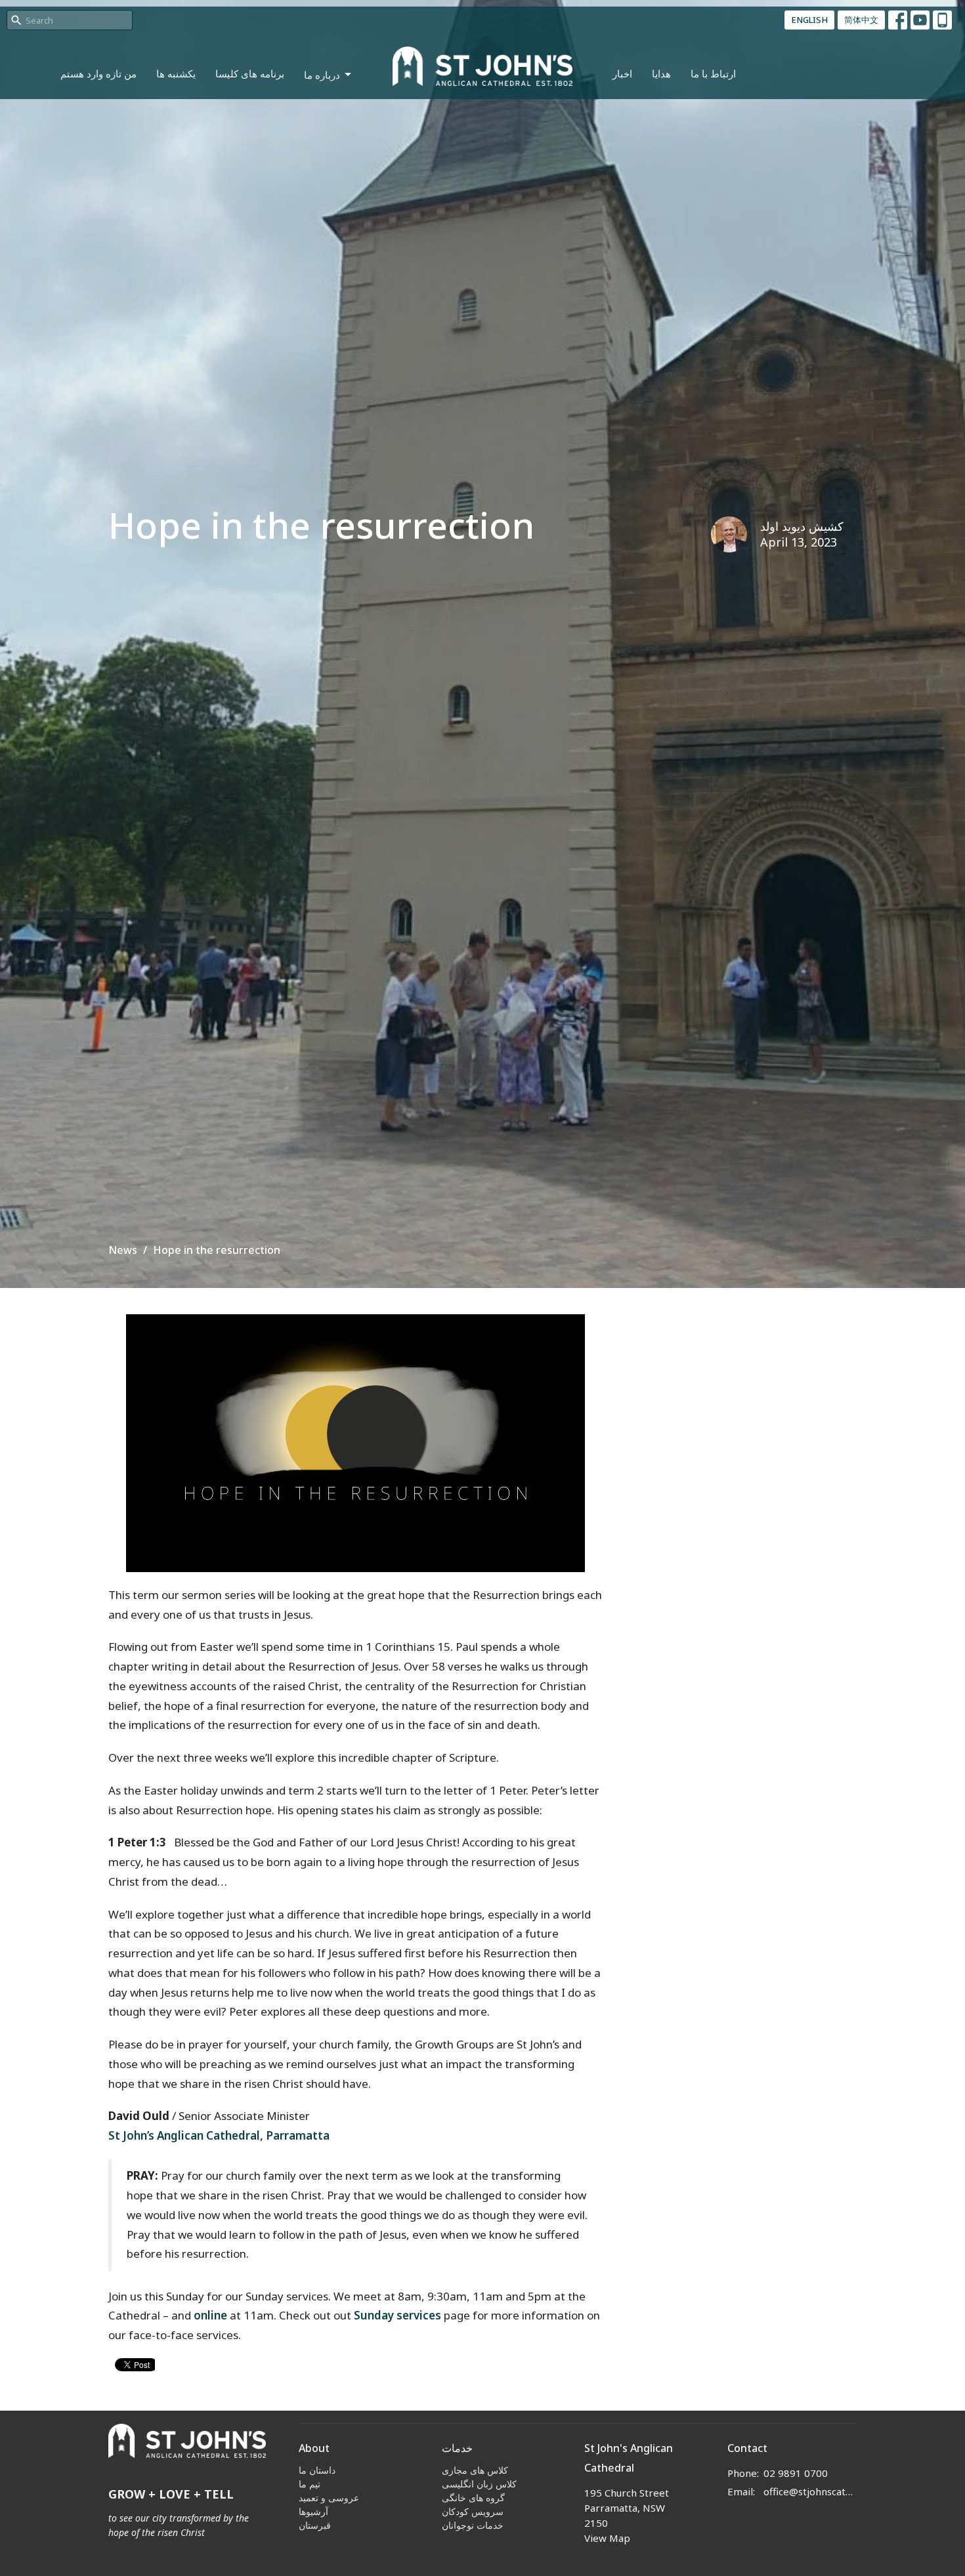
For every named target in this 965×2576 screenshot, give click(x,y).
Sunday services (397, 2315)
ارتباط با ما (713, 73)
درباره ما (322, 75)
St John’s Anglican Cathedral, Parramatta (219, 2135)
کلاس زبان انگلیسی (479, 2484)
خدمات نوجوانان (473, 2525)
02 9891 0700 (796, 2473)
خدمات (457, 2448)
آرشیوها (313, 2511)
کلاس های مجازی (475, 2470)
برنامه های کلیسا (250, 73)
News (123, 1250)
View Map (607, 2538)
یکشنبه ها (176, 73)
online (210, 2315)
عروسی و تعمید (329, 2498)
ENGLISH (809, 20)
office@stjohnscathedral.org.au (810, 2491)
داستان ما (317, 2470)
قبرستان (315, 2525)
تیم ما (310, 2484)
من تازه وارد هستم (98, 73)
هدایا (661, 73)
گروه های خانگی (473, 2498)
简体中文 (861, 20)
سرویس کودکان (473, 2511)
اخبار (622, 73)
